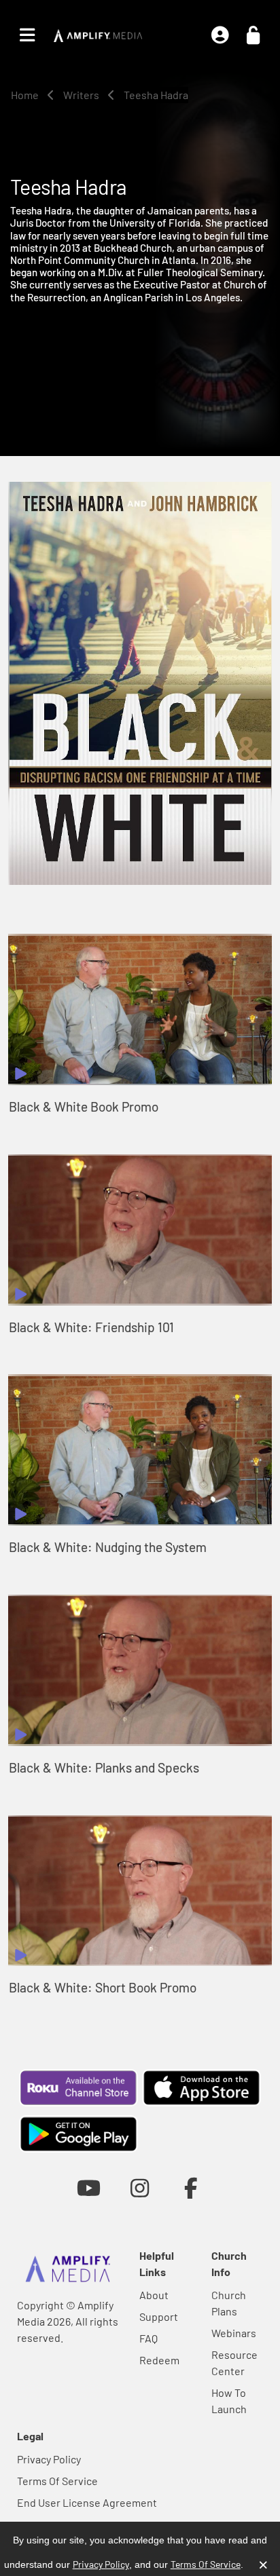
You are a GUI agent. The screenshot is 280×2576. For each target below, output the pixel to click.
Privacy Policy (49, 2459)
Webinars (234, 2333)
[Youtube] (89, 2187)
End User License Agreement (87, 2502)
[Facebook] (191, 2187)
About (154, 2295)
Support (159, 2316)
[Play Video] (140, 1009)
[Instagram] (140, 2187)
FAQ (148, 2338)
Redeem (159, 2360)
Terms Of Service (57, 2481)
